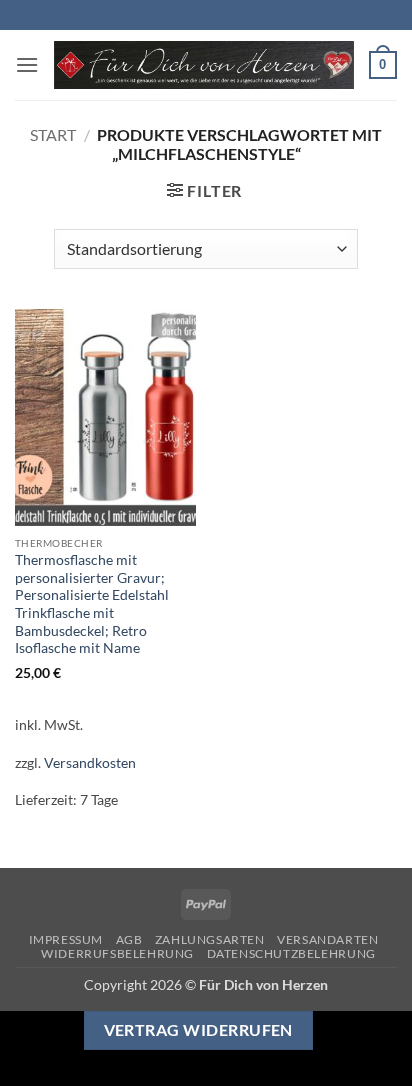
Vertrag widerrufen (198, 1030)
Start (53, 134)
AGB (129, 939)
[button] (27, 64)
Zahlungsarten (210, 939)
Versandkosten (90, 762)
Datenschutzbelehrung (291, 953)
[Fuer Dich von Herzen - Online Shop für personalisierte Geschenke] (204, 65)
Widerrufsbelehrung (117, 953)
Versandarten (327, 939)
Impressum (66, 939)
